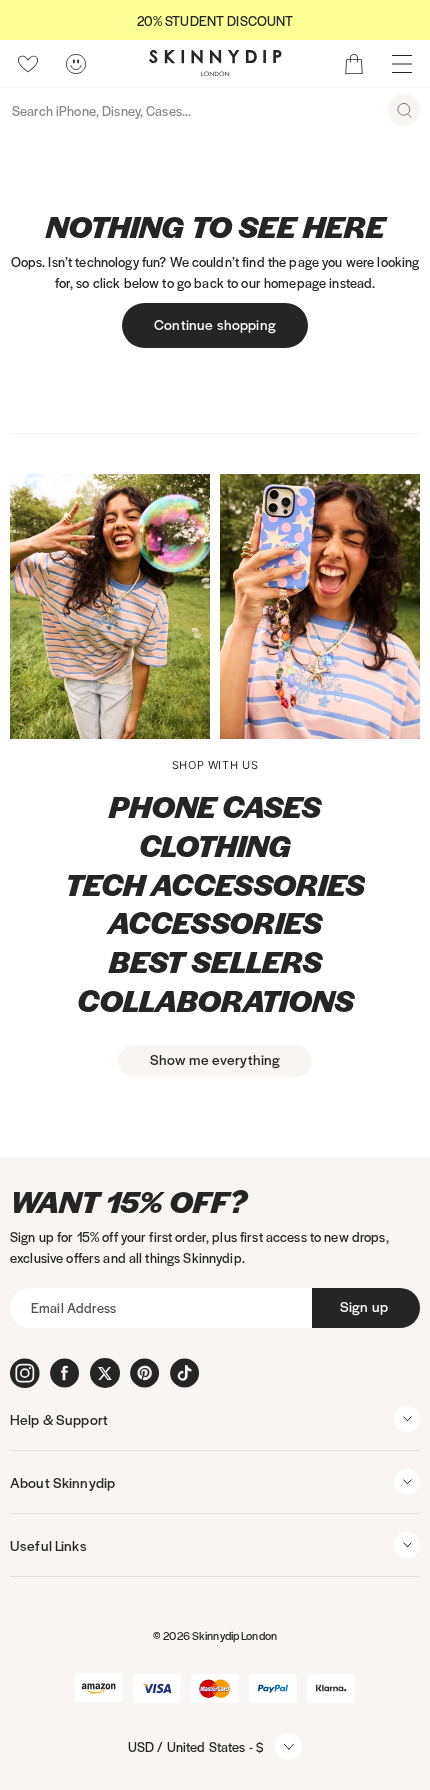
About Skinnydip (62, 1482)
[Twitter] (105, 1373)
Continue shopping (215, 324)
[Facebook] (65, 1373)
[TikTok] (185, 1373)
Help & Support (59, 1419)
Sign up (364, 1306)
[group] (215, 20)
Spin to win (215, 1065)
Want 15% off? (128, 1201)
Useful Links (48, 1545)
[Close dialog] (17, 679)
